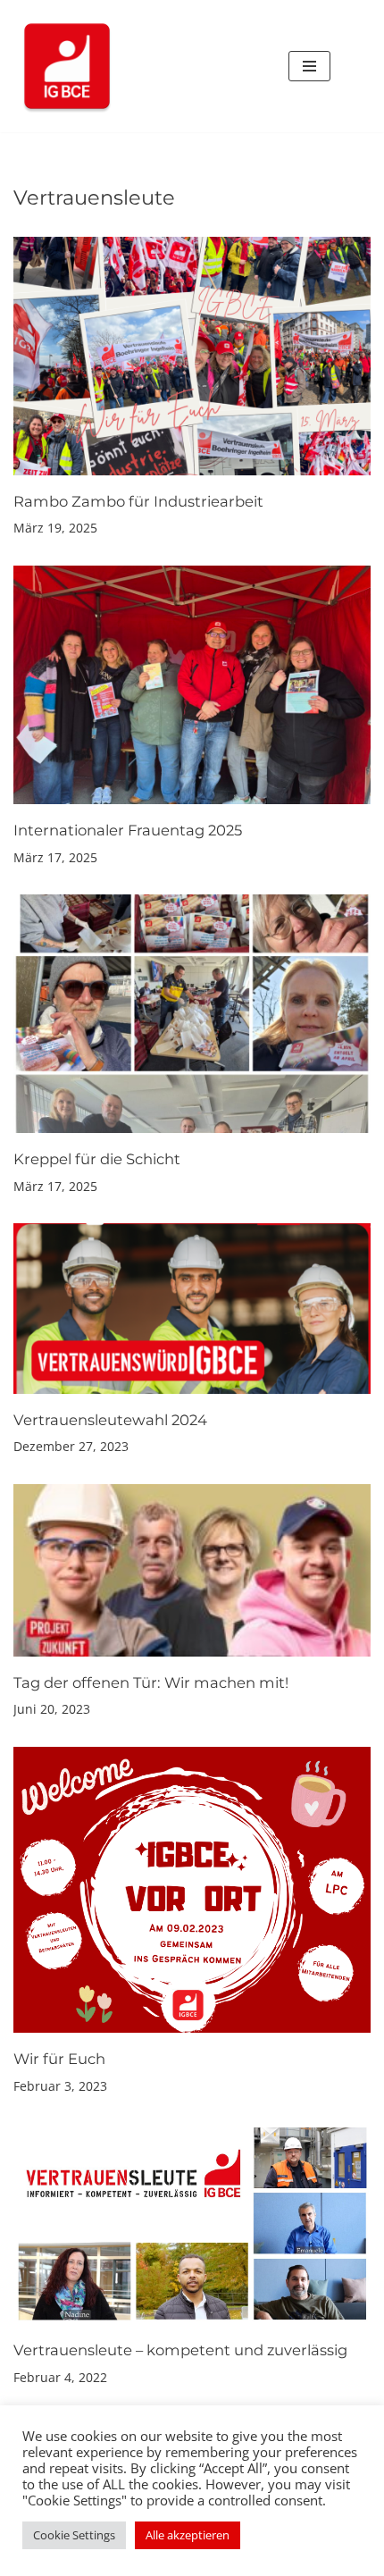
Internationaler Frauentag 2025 (128, 830)
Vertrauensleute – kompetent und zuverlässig (180, 2350)
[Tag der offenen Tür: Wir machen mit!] (192, 1570)
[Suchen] (351, 67)
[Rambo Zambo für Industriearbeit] (192, 356)
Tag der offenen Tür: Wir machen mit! (151, 1682)
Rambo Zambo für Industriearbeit (138, 501)
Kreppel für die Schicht (97, 1159)
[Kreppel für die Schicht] (192, 1014)
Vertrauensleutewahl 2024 (110, 1420)
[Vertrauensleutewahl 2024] (192, 1308)
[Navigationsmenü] (309, 66)
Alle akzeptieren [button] (188, 2535)
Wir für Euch (59, 2059)
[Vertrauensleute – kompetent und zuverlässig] (192, 2224)
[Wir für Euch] (192, 1890)
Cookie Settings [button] (74, 2535)
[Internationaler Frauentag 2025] (192, 685)
